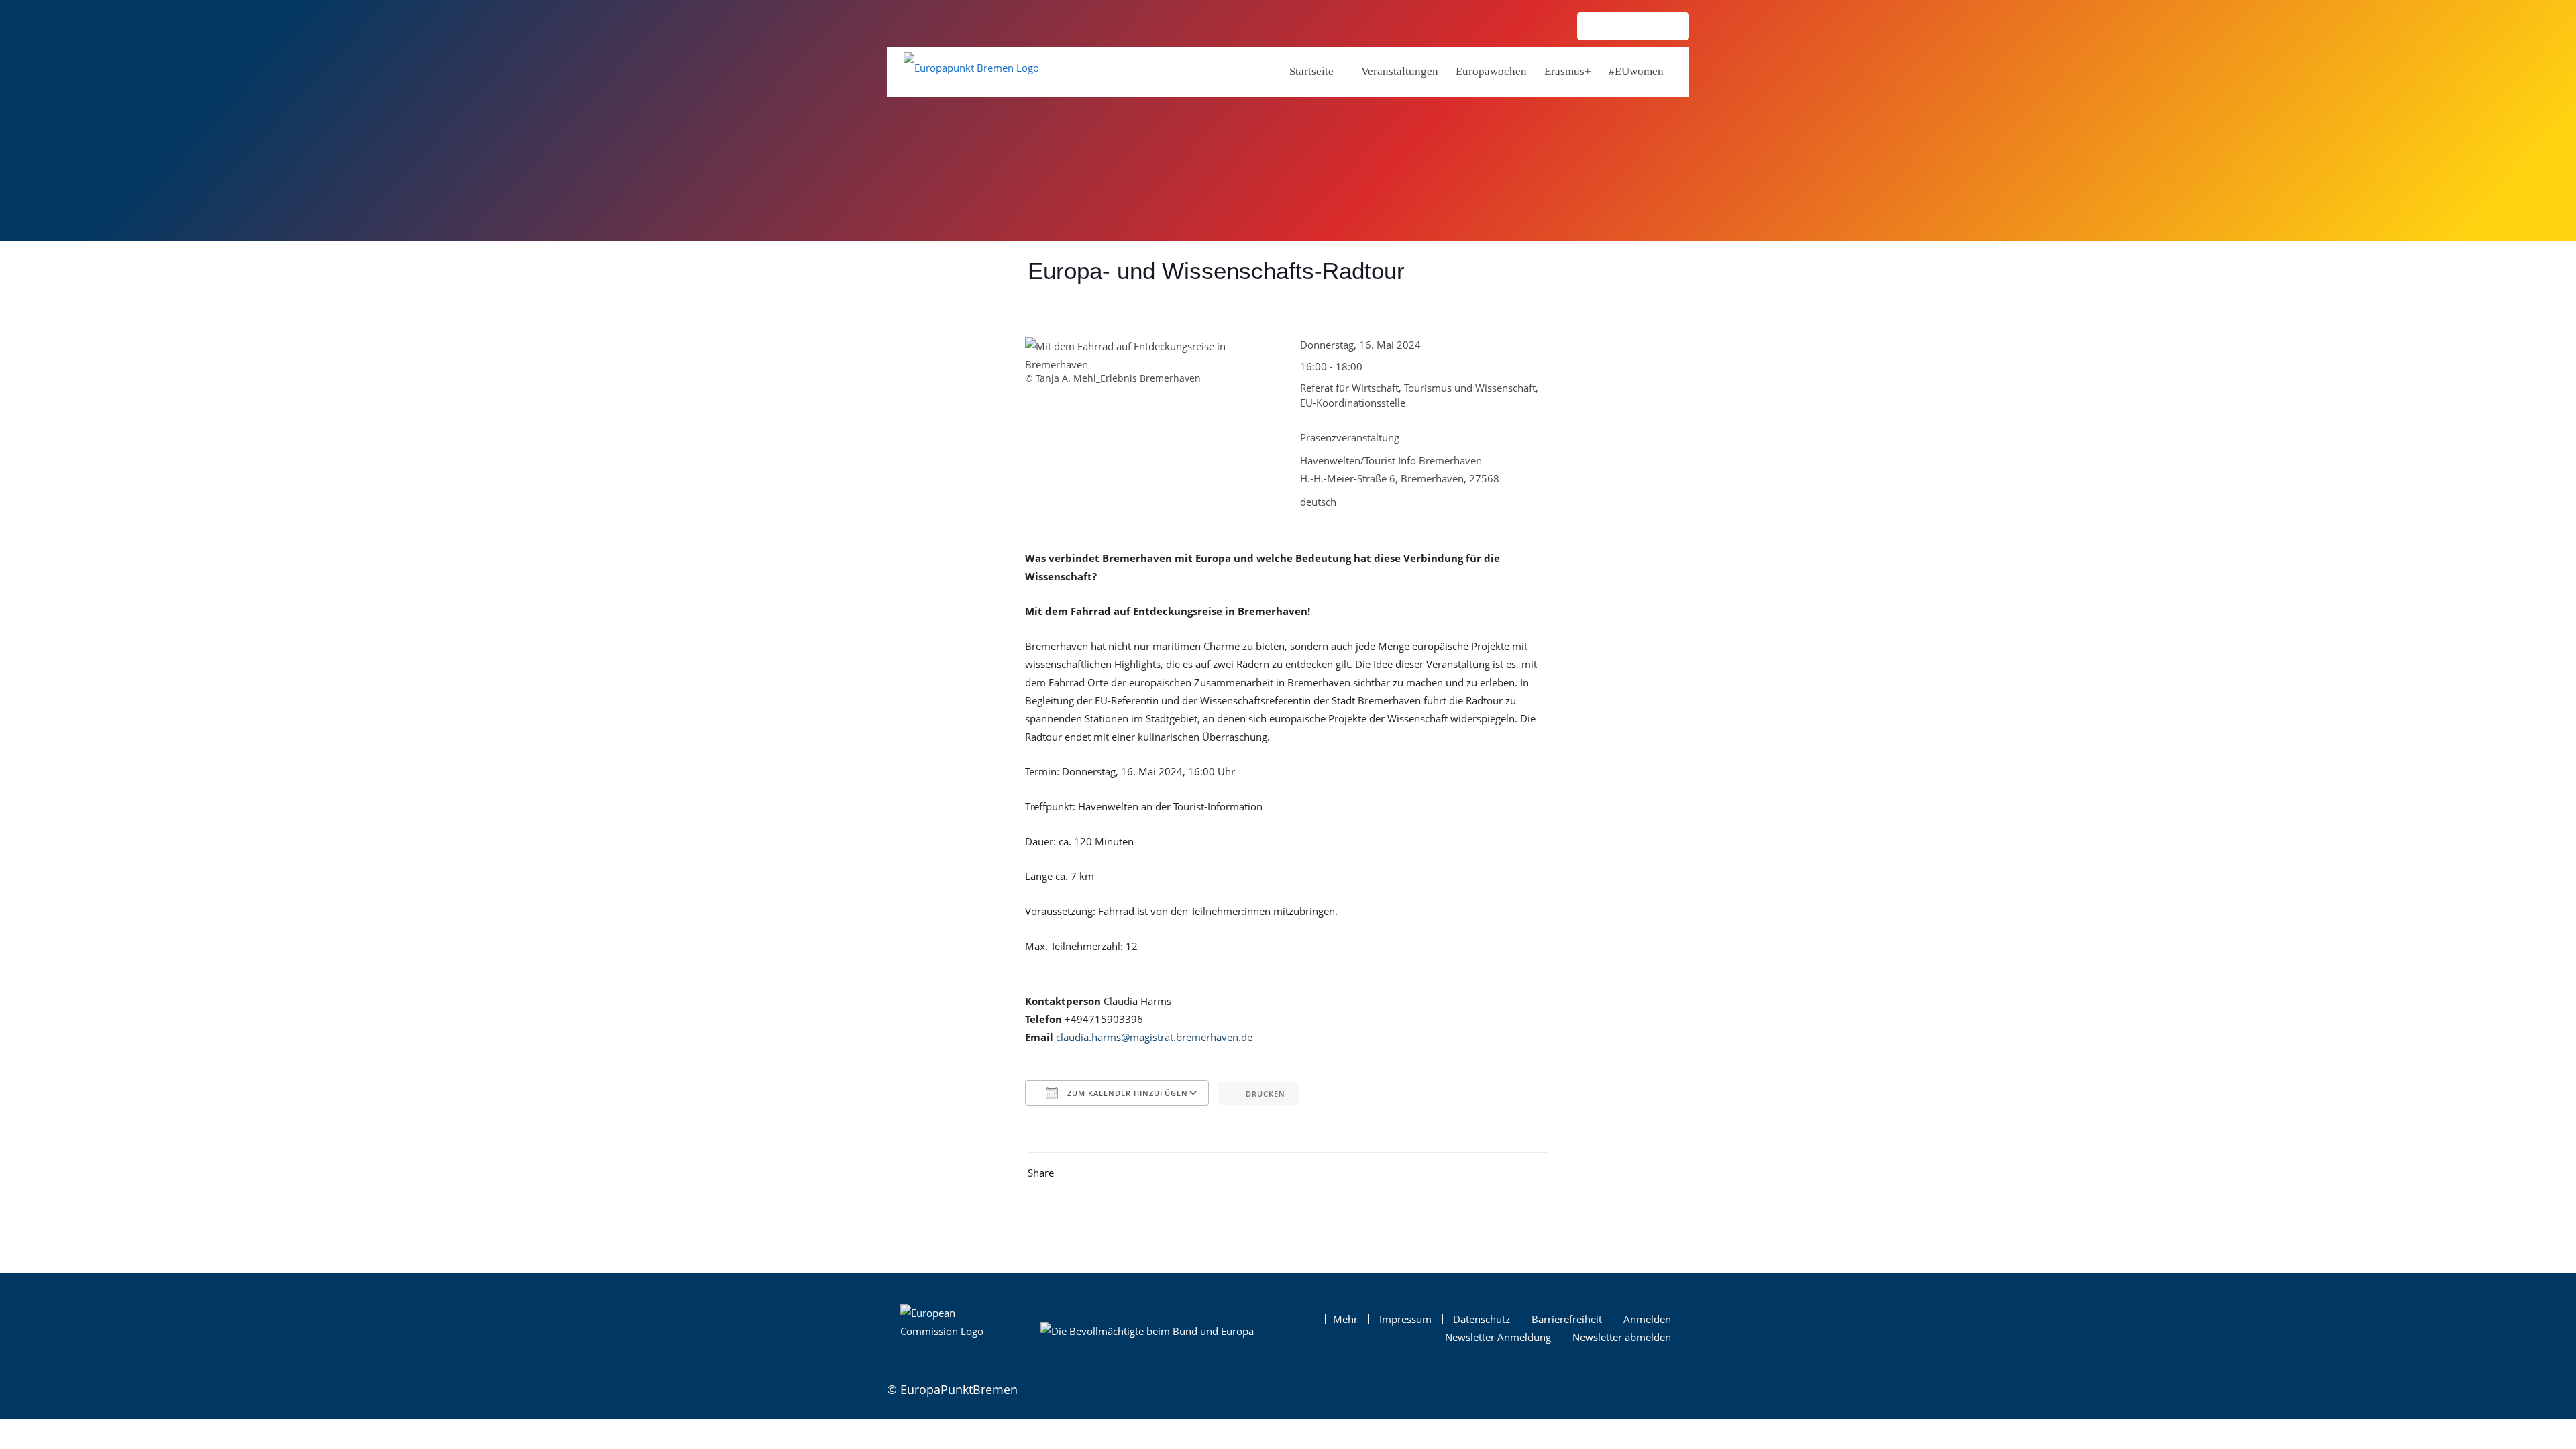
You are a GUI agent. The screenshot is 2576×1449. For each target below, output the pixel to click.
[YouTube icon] (1668, 27)
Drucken (1266, 1094)
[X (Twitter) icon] (1645, 27)
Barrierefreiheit (1567, 1319)
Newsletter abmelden (1622, 1337)
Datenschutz (1482, 1319)
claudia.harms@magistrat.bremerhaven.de (1154, 1037)
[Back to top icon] (1675, 1388)
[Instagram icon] (1599, 27)
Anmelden (1647, 1319)
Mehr (1345, 1319)
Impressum (1405, 1319)
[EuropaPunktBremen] (971, 71)
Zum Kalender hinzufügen (1126, 1093)
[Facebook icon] (1622, 27)
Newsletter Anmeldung (1498, 1337)
